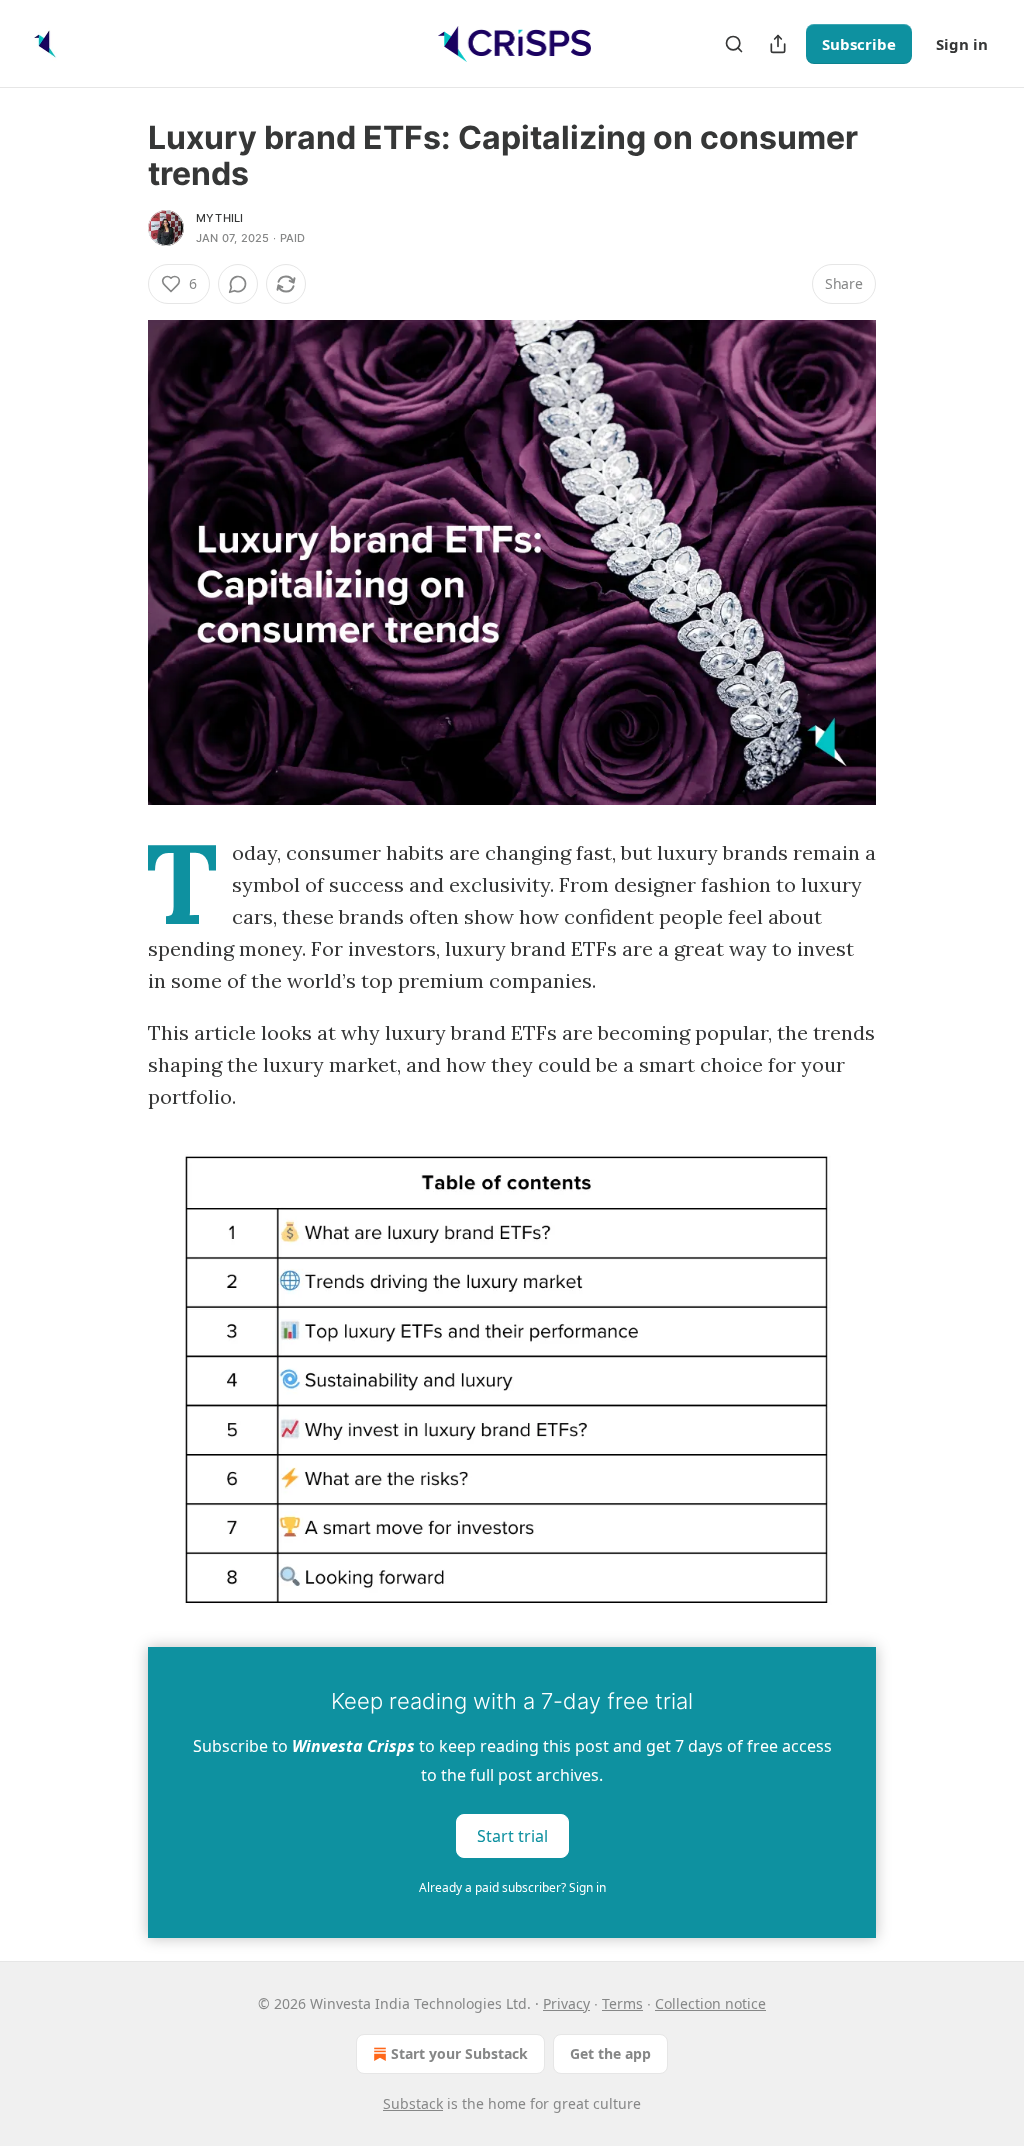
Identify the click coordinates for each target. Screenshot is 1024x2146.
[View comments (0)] (238, 284)
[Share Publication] (778, 44)
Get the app (610, 2053)
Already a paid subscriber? (512, 1887)
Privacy (566, 2003)
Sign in (962, 44)
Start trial (512, 1836)
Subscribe (859, 44)
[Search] (734, 44)
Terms (622, 2003)
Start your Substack (459, 2053)
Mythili (219, 218)
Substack (413, 2103)
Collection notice (710, 2003)
